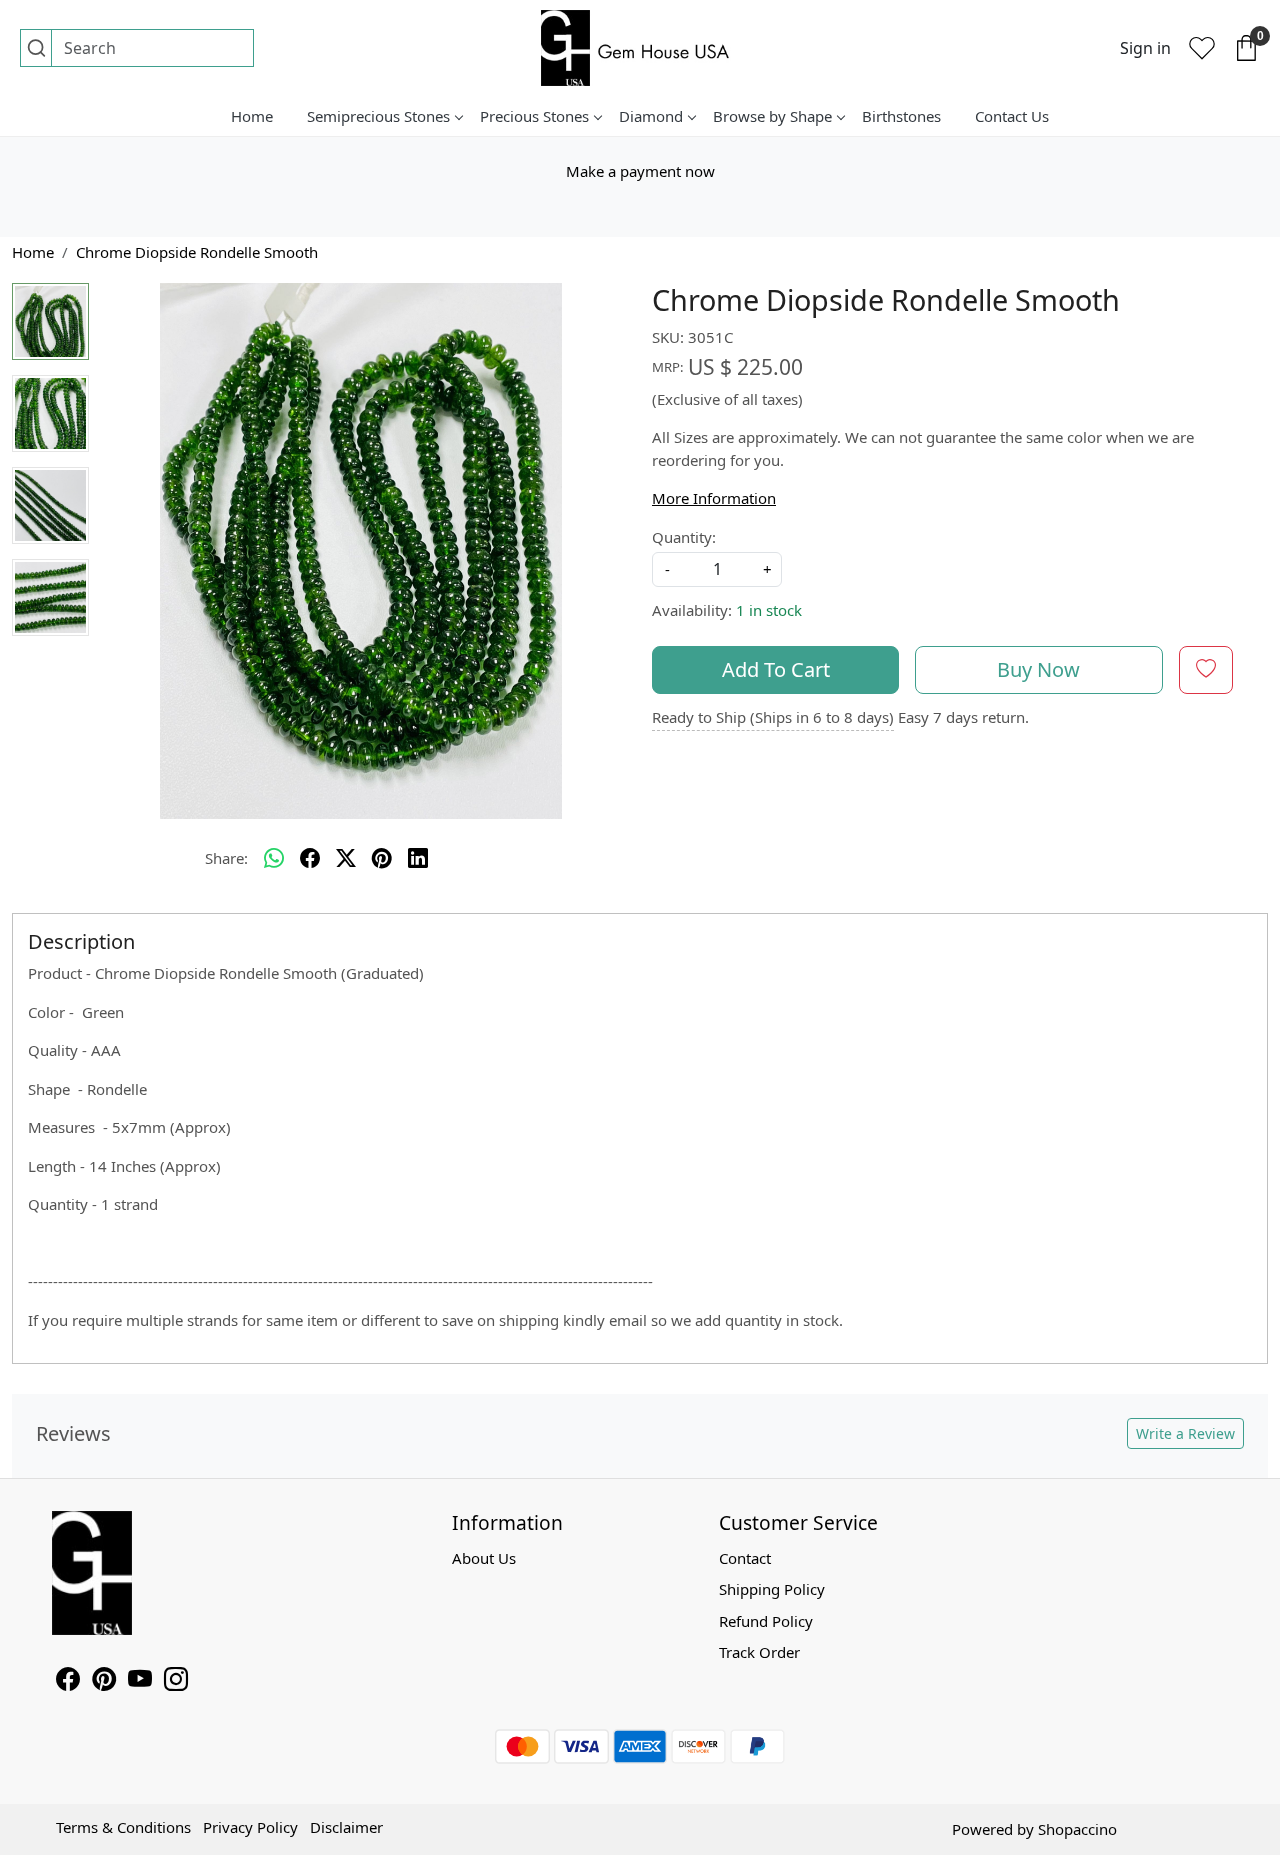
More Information (714, 498)
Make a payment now (640, 171)
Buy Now (1038, 669)
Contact (745, 1558)
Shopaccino (1077, 1829)
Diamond (651, 116)
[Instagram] (176, 1682)
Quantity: (684, 537)
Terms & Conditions (123, 1827)
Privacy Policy (250, 1827)
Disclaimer (346, 1827)
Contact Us (1012, 116)
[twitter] (346, 858)
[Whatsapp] (274, 858)
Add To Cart (776, 669)
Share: (226, 858)
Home (252, 116)
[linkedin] (418, 858)
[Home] (640, 48)
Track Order (759, 1652)
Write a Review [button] (1185, 1433)
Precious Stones (534, 116)
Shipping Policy (772, 1589)
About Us (484, 1558)
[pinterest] (382, 858)
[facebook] (310, 858)
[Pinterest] (104, 1682)
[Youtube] (140, 1682)
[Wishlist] (1202, 48)
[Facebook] (68, 1682)
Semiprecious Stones (378, 116)
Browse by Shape (772, 116)
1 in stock (769, 610)
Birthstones (901, 116)
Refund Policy (766, 1621)
